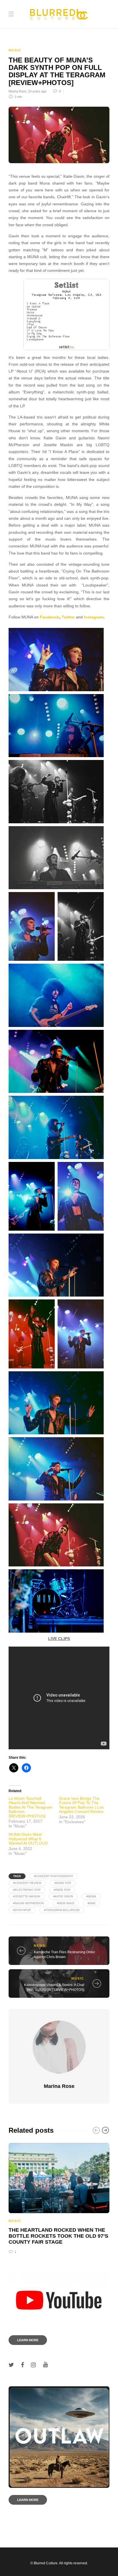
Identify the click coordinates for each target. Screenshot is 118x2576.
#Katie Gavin (63, 1896)
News (40, 1946)
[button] (66, 314)
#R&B (92, 1903)
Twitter (68, 617)
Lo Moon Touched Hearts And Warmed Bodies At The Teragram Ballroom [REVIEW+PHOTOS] (31, 1807)
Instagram (94, 617)
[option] (59, 2198)
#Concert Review (27, 1883)
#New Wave (66, 1903)
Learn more (28, 2340)
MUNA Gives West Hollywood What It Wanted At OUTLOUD (28, 1839)
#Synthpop (22, 1910)
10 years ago (37, 91)
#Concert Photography (54, 1876)
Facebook (50, 617)
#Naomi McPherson (28, 1903)
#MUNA (91, 1896)
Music (15, 50)
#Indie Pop (62, 1890)
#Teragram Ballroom (62, 1910)
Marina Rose (17, 91)
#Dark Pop (63, 1883)
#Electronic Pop (27, 1890)
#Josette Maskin (27, 1896)
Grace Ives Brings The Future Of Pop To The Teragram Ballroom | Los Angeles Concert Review (81, 1805)
